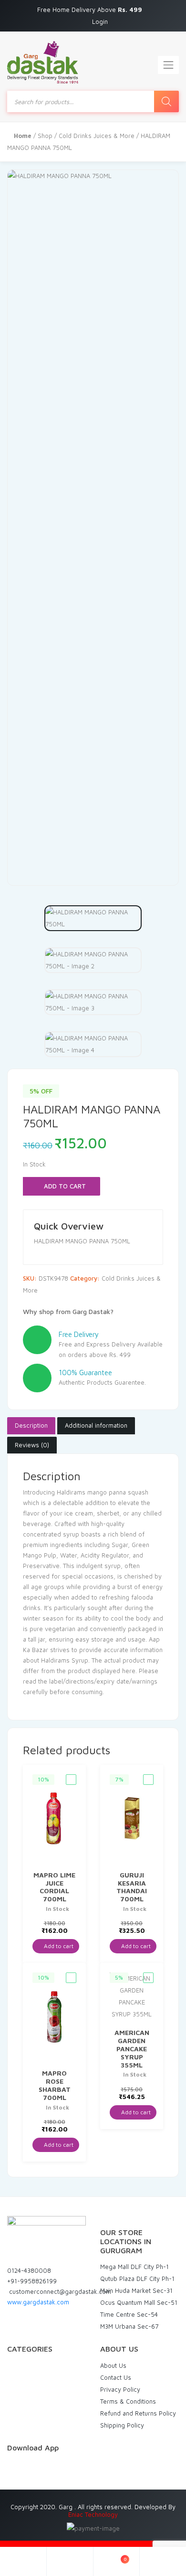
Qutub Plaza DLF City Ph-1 (137, 2279)
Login (100, 21)
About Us (113, 2365)
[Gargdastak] (43, 62)
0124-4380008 (29, 2270)
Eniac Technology (93, 2514)
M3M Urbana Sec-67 (129, 2326)
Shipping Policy (122, 2425)
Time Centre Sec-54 (129, 2314)
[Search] (166, 101)
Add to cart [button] (58, 1946)
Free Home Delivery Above (91, 10)
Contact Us (116, 2377)
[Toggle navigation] (168, 65)
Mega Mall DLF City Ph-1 (134, 2267)
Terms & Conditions (128, 2401)
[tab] (31, 1426)
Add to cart (64, 1186)
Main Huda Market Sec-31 (136, 2290)
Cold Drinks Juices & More (97, 136)
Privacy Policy (120, 2389)
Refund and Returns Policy (138, 2413)
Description (31, 1425)
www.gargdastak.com (38, 2302)
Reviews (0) (32, 1445)
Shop (45, 136)
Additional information (96, 1425)
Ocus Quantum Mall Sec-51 (139, 2302)
